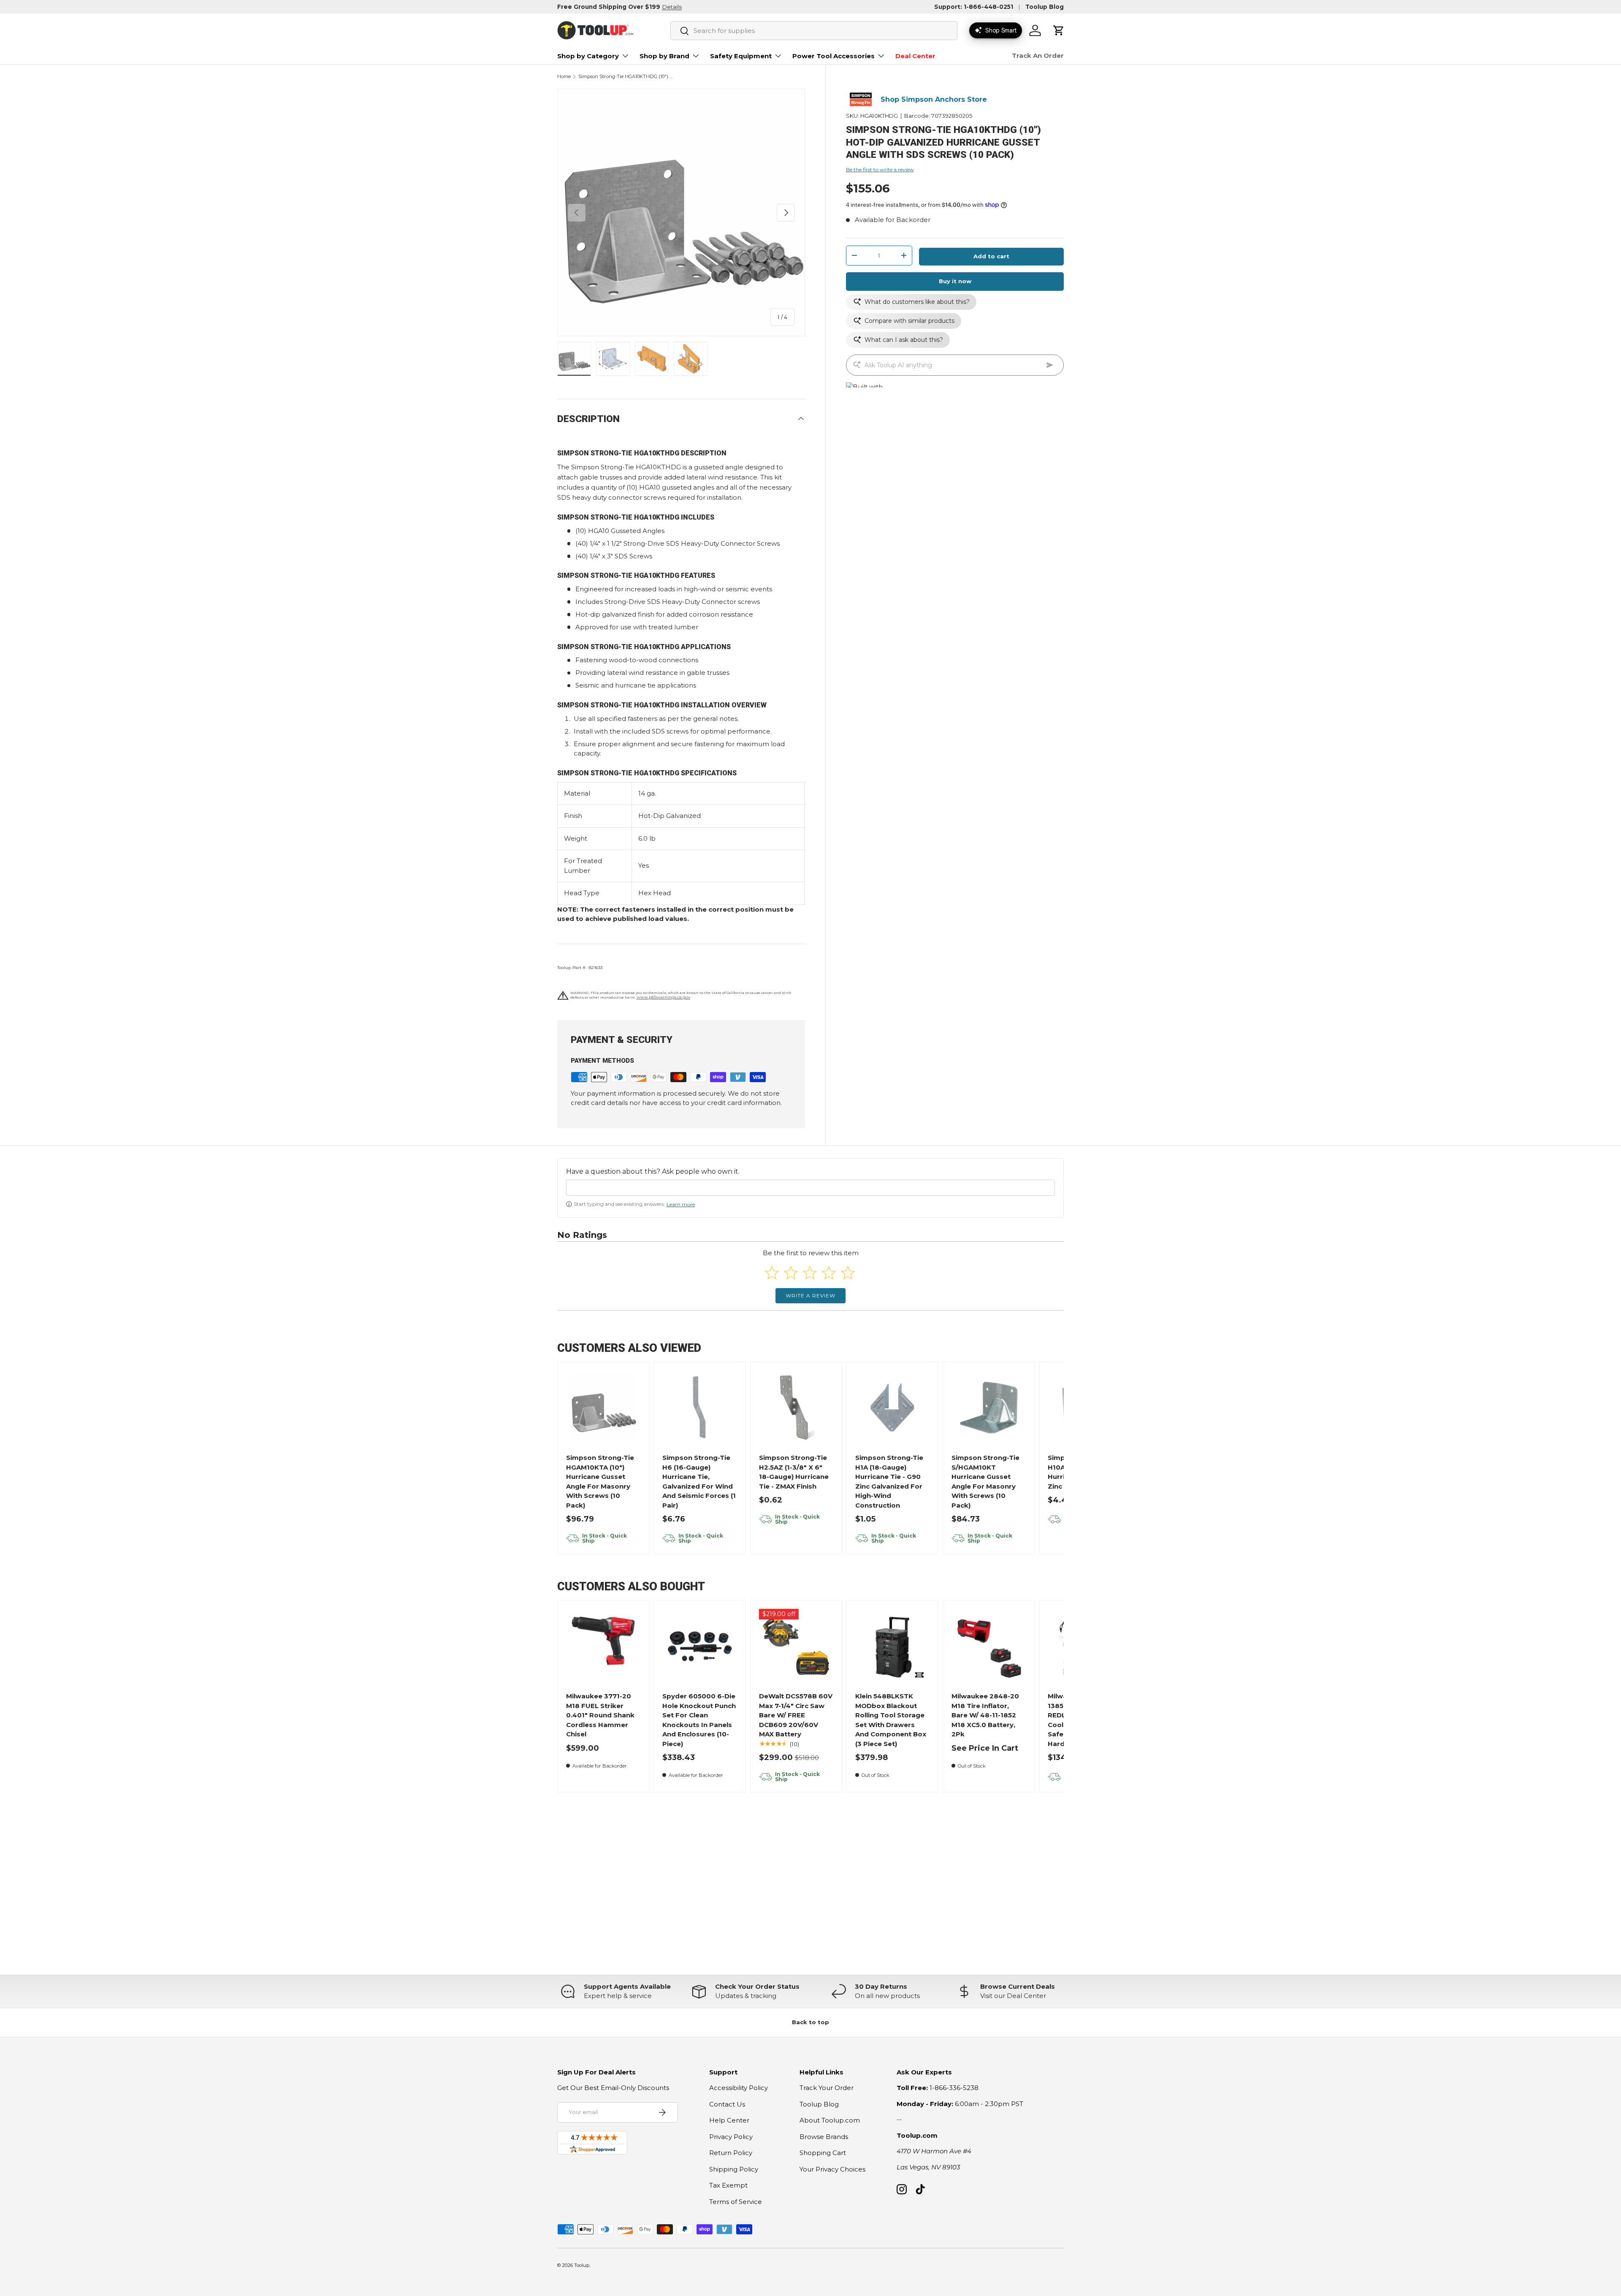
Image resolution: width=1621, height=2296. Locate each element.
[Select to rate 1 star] (772, 1273)
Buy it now (955, 281)
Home (564, 77)
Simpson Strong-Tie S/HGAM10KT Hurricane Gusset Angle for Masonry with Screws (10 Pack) (985, 1481)
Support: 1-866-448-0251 (974, 7)
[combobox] (814, 31)
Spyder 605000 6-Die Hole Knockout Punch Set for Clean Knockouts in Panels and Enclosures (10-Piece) (699, 1720)
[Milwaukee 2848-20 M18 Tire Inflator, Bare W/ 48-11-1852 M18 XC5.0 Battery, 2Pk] (989, 1646)
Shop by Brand (664, 56)
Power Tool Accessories (834, 56)
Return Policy (731, 2153)
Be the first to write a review (880, 169)
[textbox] (810, 1188)
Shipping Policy (734, 2169)
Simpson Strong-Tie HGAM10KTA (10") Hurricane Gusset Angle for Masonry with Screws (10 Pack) (600, 1481)
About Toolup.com (830, 2120)
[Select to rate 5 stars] (848, 1273)
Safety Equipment (741, 56)
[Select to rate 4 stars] (829, 1273)
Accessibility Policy (739, 2088)
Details (672, 7)
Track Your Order (827, 2088)
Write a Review (810, 1296)
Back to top (810, 2022)
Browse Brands (824, 2137)
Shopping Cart (823, 2153)
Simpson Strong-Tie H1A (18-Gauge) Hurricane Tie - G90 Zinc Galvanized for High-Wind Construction (889, 1481)
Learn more (681, 1204)
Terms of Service (736, 2202)
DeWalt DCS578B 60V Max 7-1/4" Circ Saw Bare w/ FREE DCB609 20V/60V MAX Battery (796, 1715)
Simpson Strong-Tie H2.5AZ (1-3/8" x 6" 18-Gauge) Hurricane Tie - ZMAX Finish (794, 1472)
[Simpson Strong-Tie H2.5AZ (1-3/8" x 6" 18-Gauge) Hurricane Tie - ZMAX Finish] (796, 1408)
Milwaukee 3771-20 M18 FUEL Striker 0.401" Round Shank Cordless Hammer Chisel (600, 1715)
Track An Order (1038, 56)
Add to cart (991, 256)
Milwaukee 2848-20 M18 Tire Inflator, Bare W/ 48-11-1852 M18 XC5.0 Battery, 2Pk (985, 1715)
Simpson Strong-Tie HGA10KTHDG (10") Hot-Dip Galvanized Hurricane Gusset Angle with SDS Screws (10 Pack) (626, 77)
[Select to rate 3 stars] (810, 1273)
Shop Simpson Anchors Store (934, 99)
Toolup (582, 2265)
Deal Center (915, 56)
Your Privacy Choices (832, 2169)
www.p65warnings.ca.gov (663, 997)
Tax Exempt (728, 2185)
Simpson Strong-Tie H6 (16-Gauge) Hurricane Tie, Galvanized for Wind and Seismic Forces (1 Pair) (699, 1481)
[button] (1059, 30)
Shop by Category (588, 56)
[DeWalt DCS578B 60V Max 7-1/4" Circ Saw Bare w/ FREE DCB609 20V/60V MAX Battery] (796, 1646)
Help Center (729, 2120)
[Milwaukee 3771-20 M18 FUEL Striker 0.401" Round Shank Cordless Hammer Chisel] (603, 1646)
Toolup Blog (1045, 7)
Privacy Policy (731, 2137)
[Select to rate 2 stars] (791, 1273)
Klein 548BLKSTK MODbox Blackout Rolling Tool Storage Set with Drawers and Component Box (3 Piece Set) (891, 1720)
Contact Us (727, 2104)
